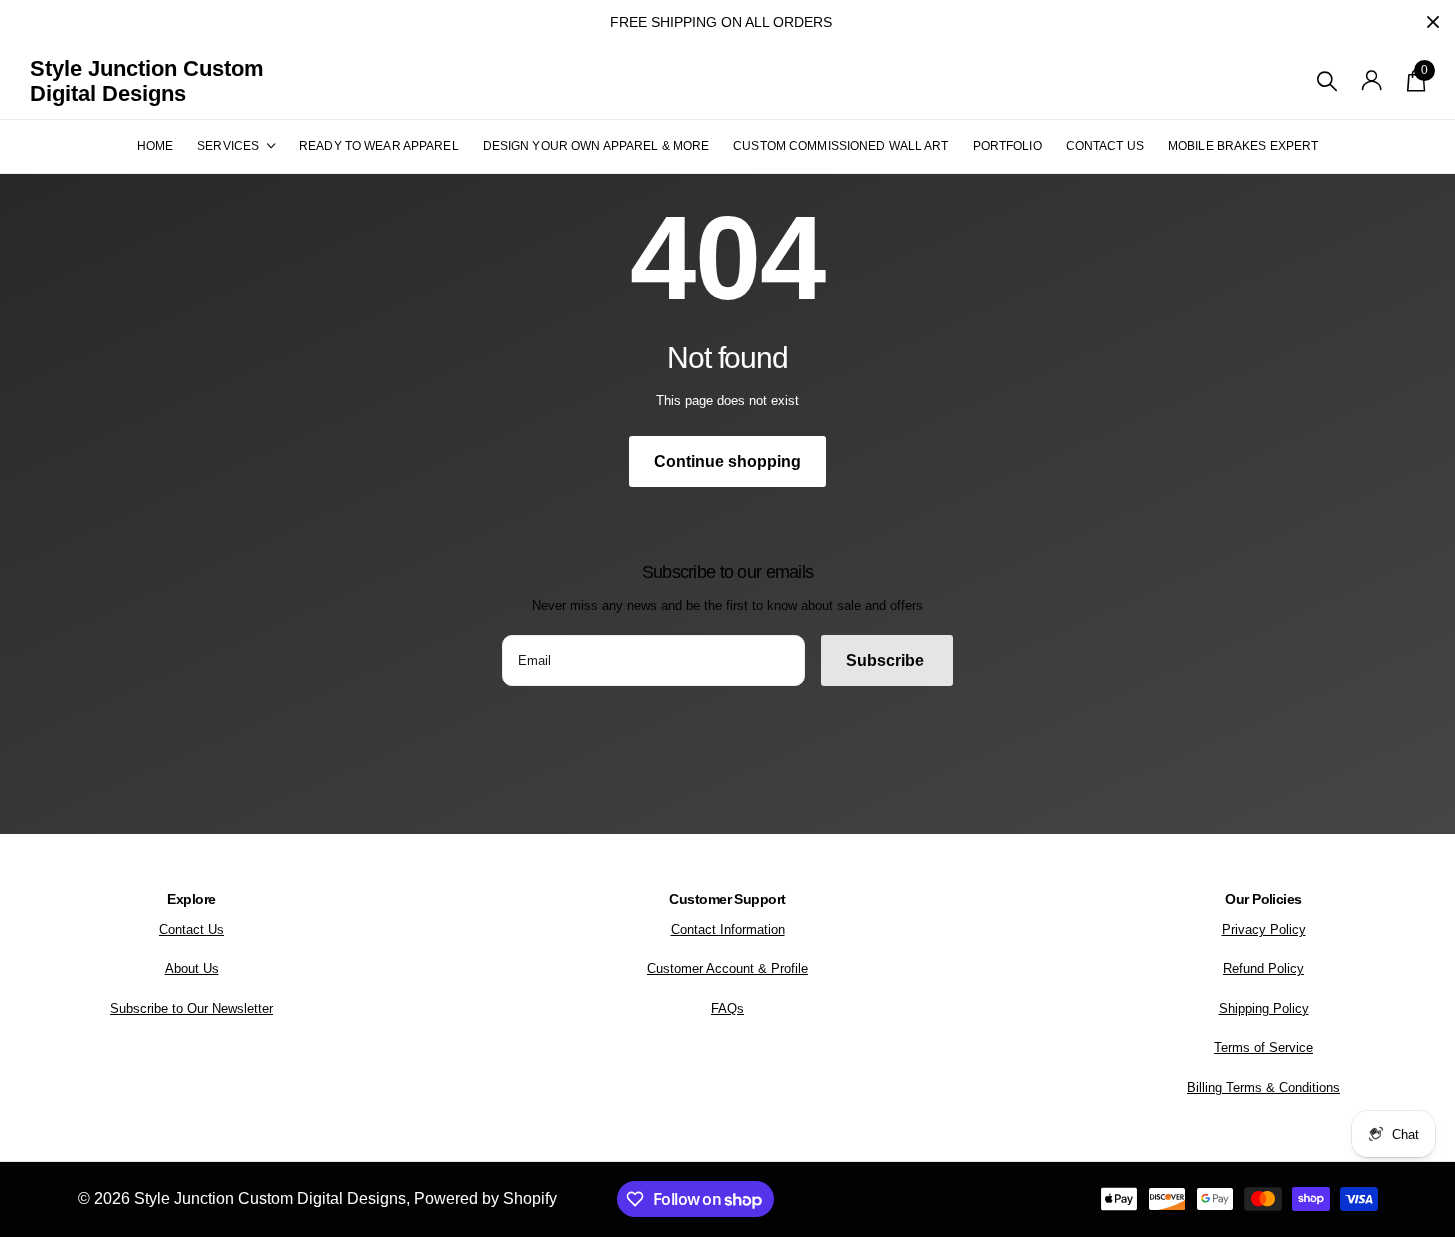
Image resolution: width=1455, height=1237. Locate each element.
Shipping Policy (1264, 1008)
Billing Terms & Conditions (1263, 1087)
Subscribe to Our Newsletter (191, 1008)
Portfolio (1007, 146)
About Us (192, 968)
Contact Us (1105, 146)
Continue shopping (727, 461)
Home (155, 146)
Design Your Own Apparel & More (596, 146)
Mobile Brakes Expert (1243, 146)
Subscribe (887, 660)
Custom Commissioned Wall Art (840, 146)
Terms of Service (1263, 1047)
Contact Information (728, 929)
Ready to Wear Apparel (379, 146)
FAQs (727, 1008)
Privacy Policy (1264, 929)
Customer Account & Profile (727, 968)
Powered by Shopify (485, 1198)
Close (1433, 22)
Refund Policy (1263, 968)
